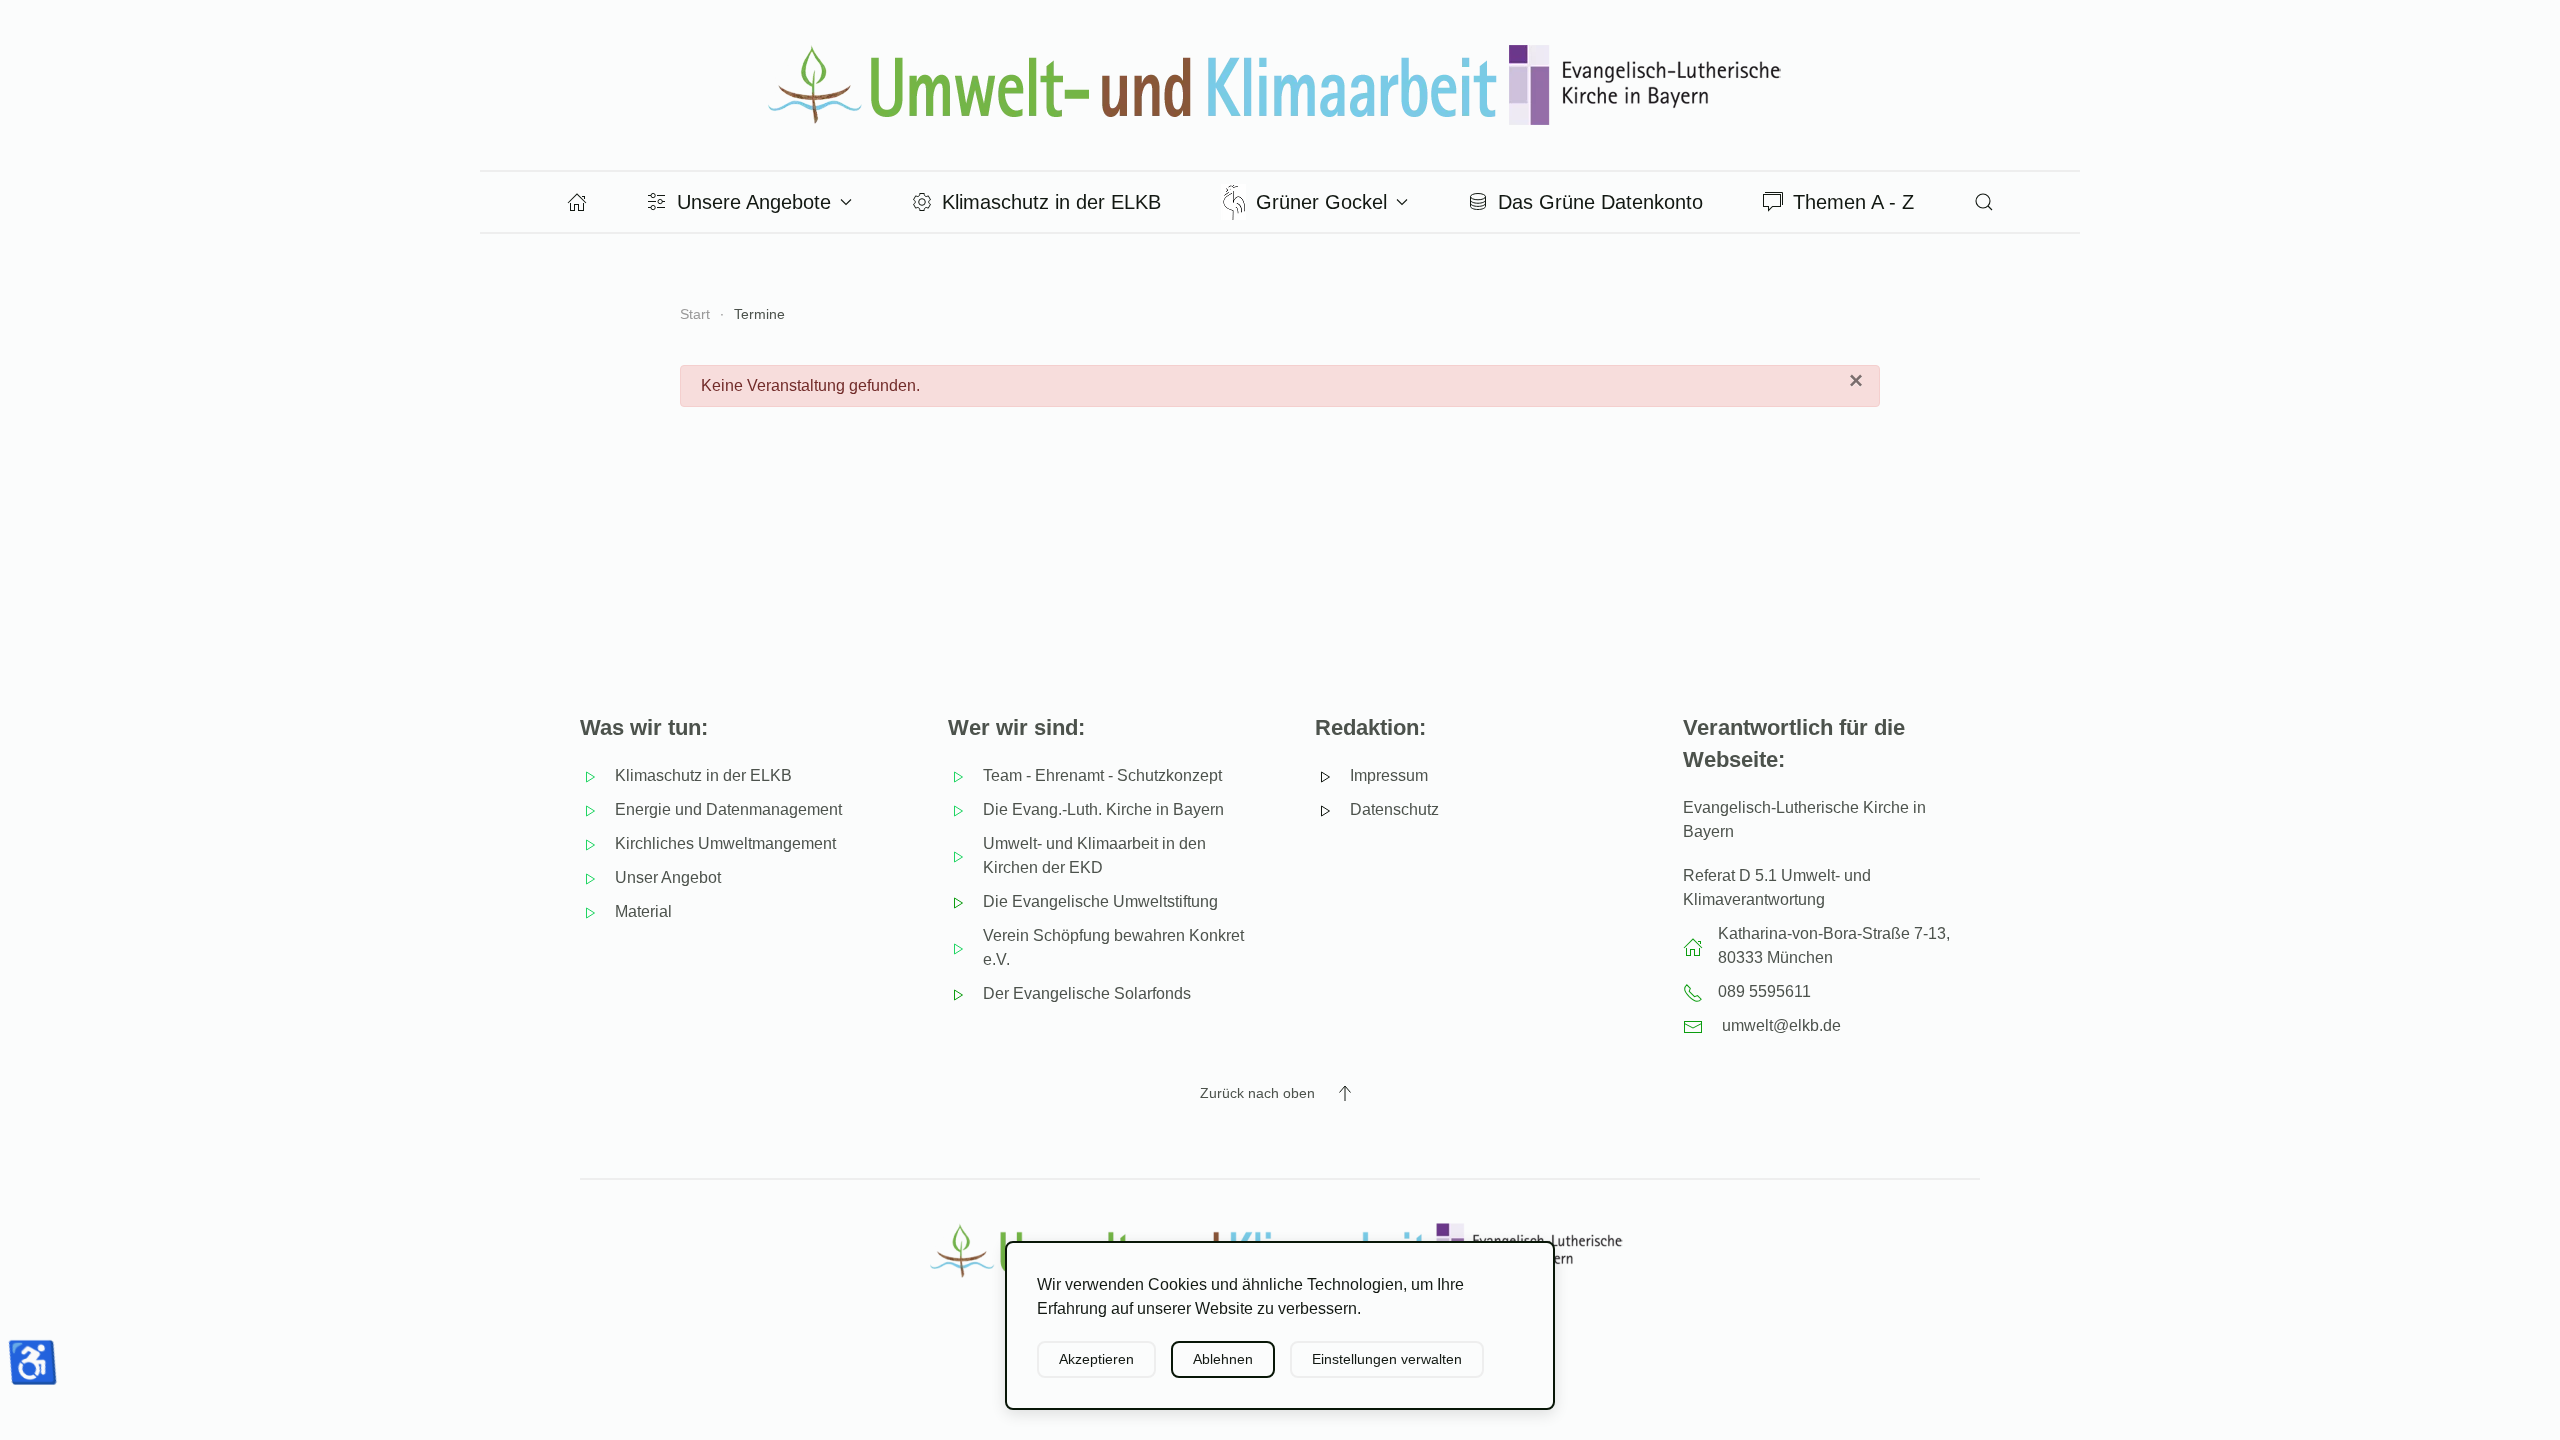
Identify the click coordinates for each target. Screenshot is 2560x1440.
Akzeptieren (1096, 1359)
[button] (1984, 202)
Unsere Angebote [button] (754, 202)
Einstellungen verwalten (1387, 1359)
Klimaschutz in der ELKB (1051, 202)
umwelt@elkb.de (1781, 1025)
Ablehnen (1223, 1359)
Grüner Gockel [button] (1321, 202)
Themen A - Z (1853, 202)
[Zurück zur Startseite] (1280, 85)
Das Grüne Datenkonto (1600, 202)
